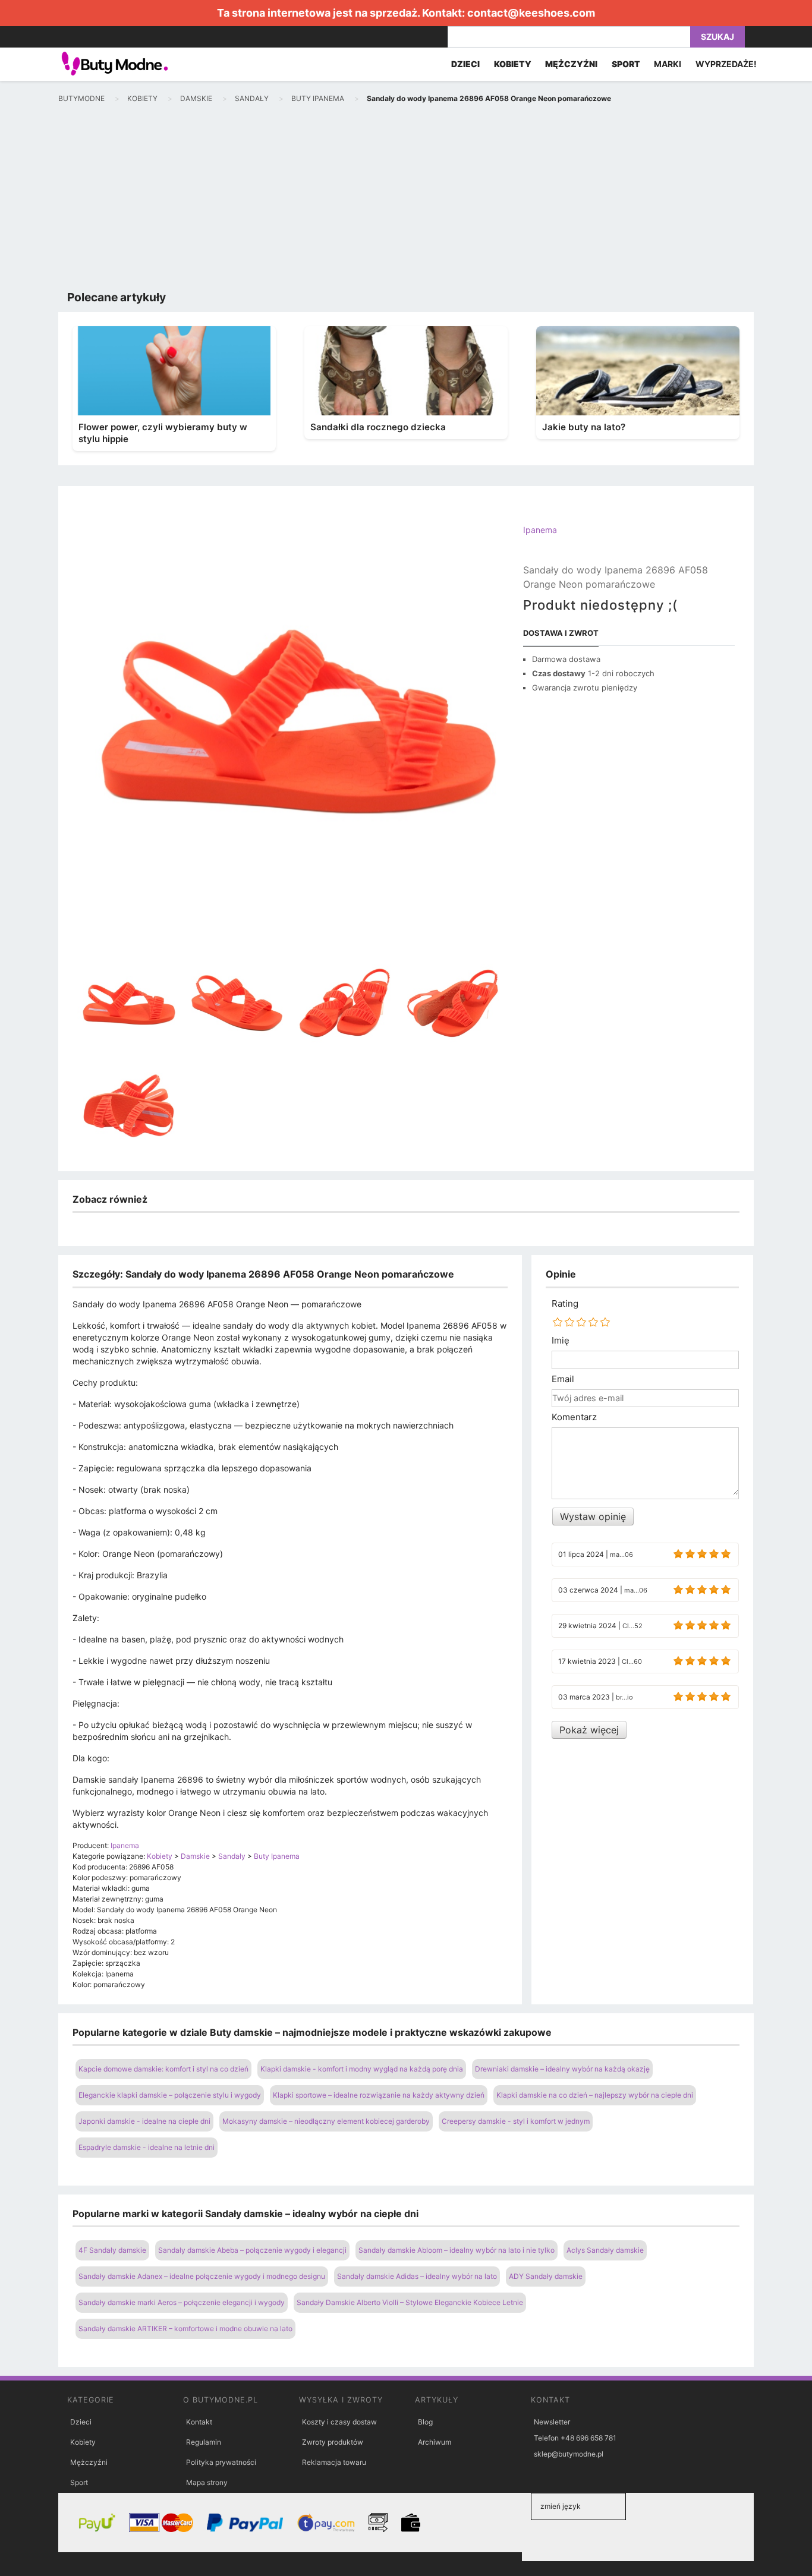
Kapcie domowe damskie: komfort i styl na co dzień (163, 2069)
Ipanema (540, 530)
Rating (565, 1304)
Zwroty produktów (333, 2442)
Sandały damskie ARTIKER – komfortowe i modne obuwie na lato (185, 2329)
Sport (79, 2482)
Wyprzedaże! (726, 64)
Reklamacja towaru (334, 2462)
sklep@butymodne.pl (569, 2454)
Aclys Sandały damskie (605, 2250)
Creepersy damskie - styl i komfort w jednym (516, 2121)
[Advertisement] (406, 200)
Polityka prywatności (221, 2462)
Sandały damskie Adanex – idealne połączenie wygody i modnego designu (202, 2276)
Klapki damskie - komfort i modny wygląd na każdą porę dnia (362, 2069)
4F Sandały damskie (112, 2250)
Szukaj (717, 37)
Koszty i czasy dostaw (339, 2422)
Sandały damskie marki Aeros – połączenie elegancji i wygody (182, 2302)
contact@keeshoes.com (531, 13)
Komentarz (574, 1417)
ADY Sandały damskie (546, 2276)
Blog (425, 2422)
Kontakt (199, 2422)
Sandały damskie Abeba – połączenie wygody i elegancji (252, 2250)
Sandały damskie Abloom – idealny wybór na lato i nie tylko (457, 2250)
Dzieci (81, 2422)
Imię (561, 1341)
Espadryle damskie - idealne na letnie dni (147, 2147)
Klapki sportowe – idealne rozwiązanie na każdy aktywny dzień (379, 2095)
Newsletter (552, 2422)
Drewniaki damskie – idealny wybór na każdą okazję (562, 2069)
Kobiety (83, 2442)
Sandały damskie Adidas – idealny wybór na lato (417, 2276)
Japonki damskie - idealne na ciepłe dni (144, 2121)
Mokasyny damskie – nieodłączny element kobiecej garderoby (326, 2121)
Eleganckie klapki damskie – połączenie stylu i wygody (170, 2095)
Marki (668, 64)
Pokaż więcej (589, 1730)
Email (563, 1379)
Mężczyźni (89, 2462)
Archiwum (435, 2442)
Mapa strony (207, 2482)
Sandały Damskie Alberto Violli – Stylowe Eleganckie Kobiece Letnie (410, 2302)
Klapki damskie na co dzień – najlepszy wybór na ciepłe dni (595, 2095)
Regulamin (204, 2442)
